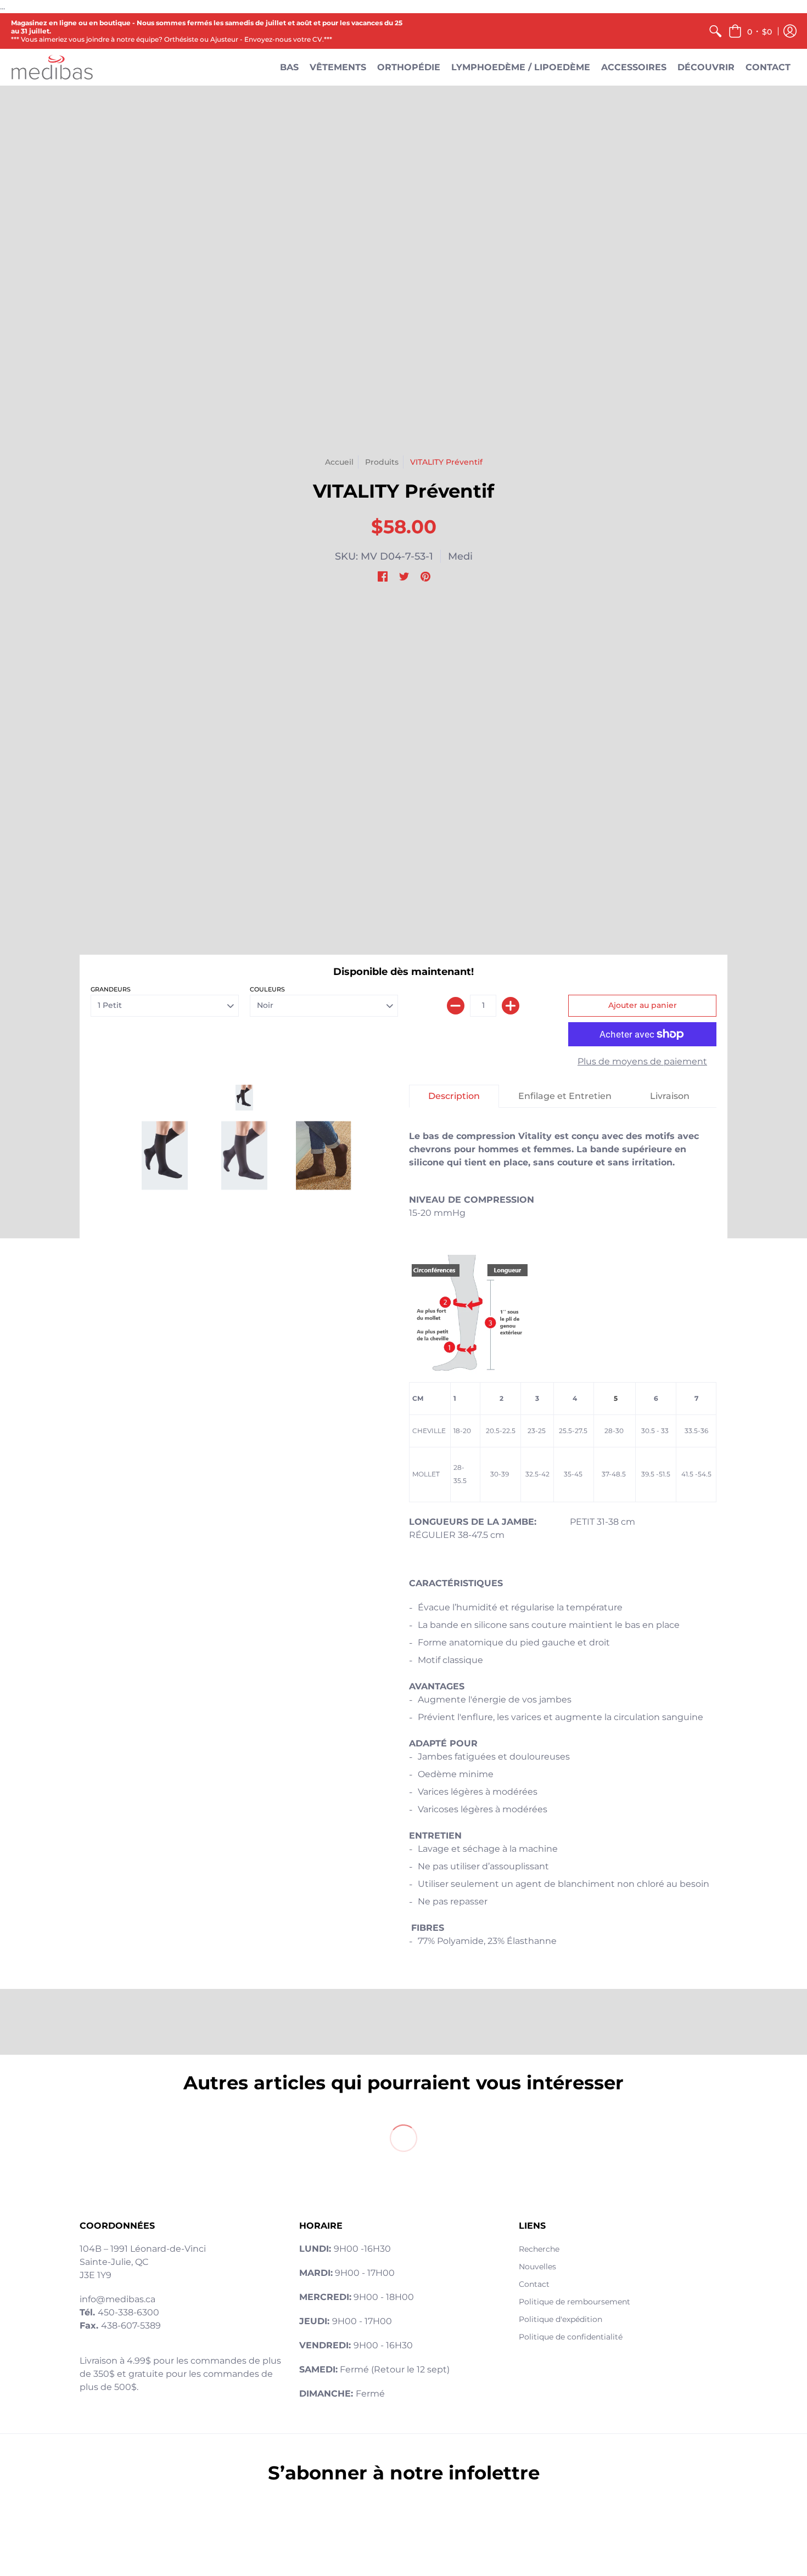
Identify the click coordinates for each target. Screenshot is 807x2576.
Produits (382, 462)
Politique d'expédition (561, 2319)
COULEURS (267, 989)
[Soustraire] (456, 1006)
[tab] (454, 1096)
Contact (534, 2284)
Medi (460, 556)
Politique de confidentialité (571, 2337)
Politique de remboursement (575, 2302)
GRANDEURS (111, 989)
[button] (750, 31)
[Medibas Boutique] (52, 67)
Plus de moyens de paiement (642, 1061)
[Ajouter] (511, 1006)
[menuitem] (715, 31)
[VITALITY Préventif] (244, 1098)
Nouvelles (537, 2267)
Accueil (339, 462)
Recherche (539, 2249)
